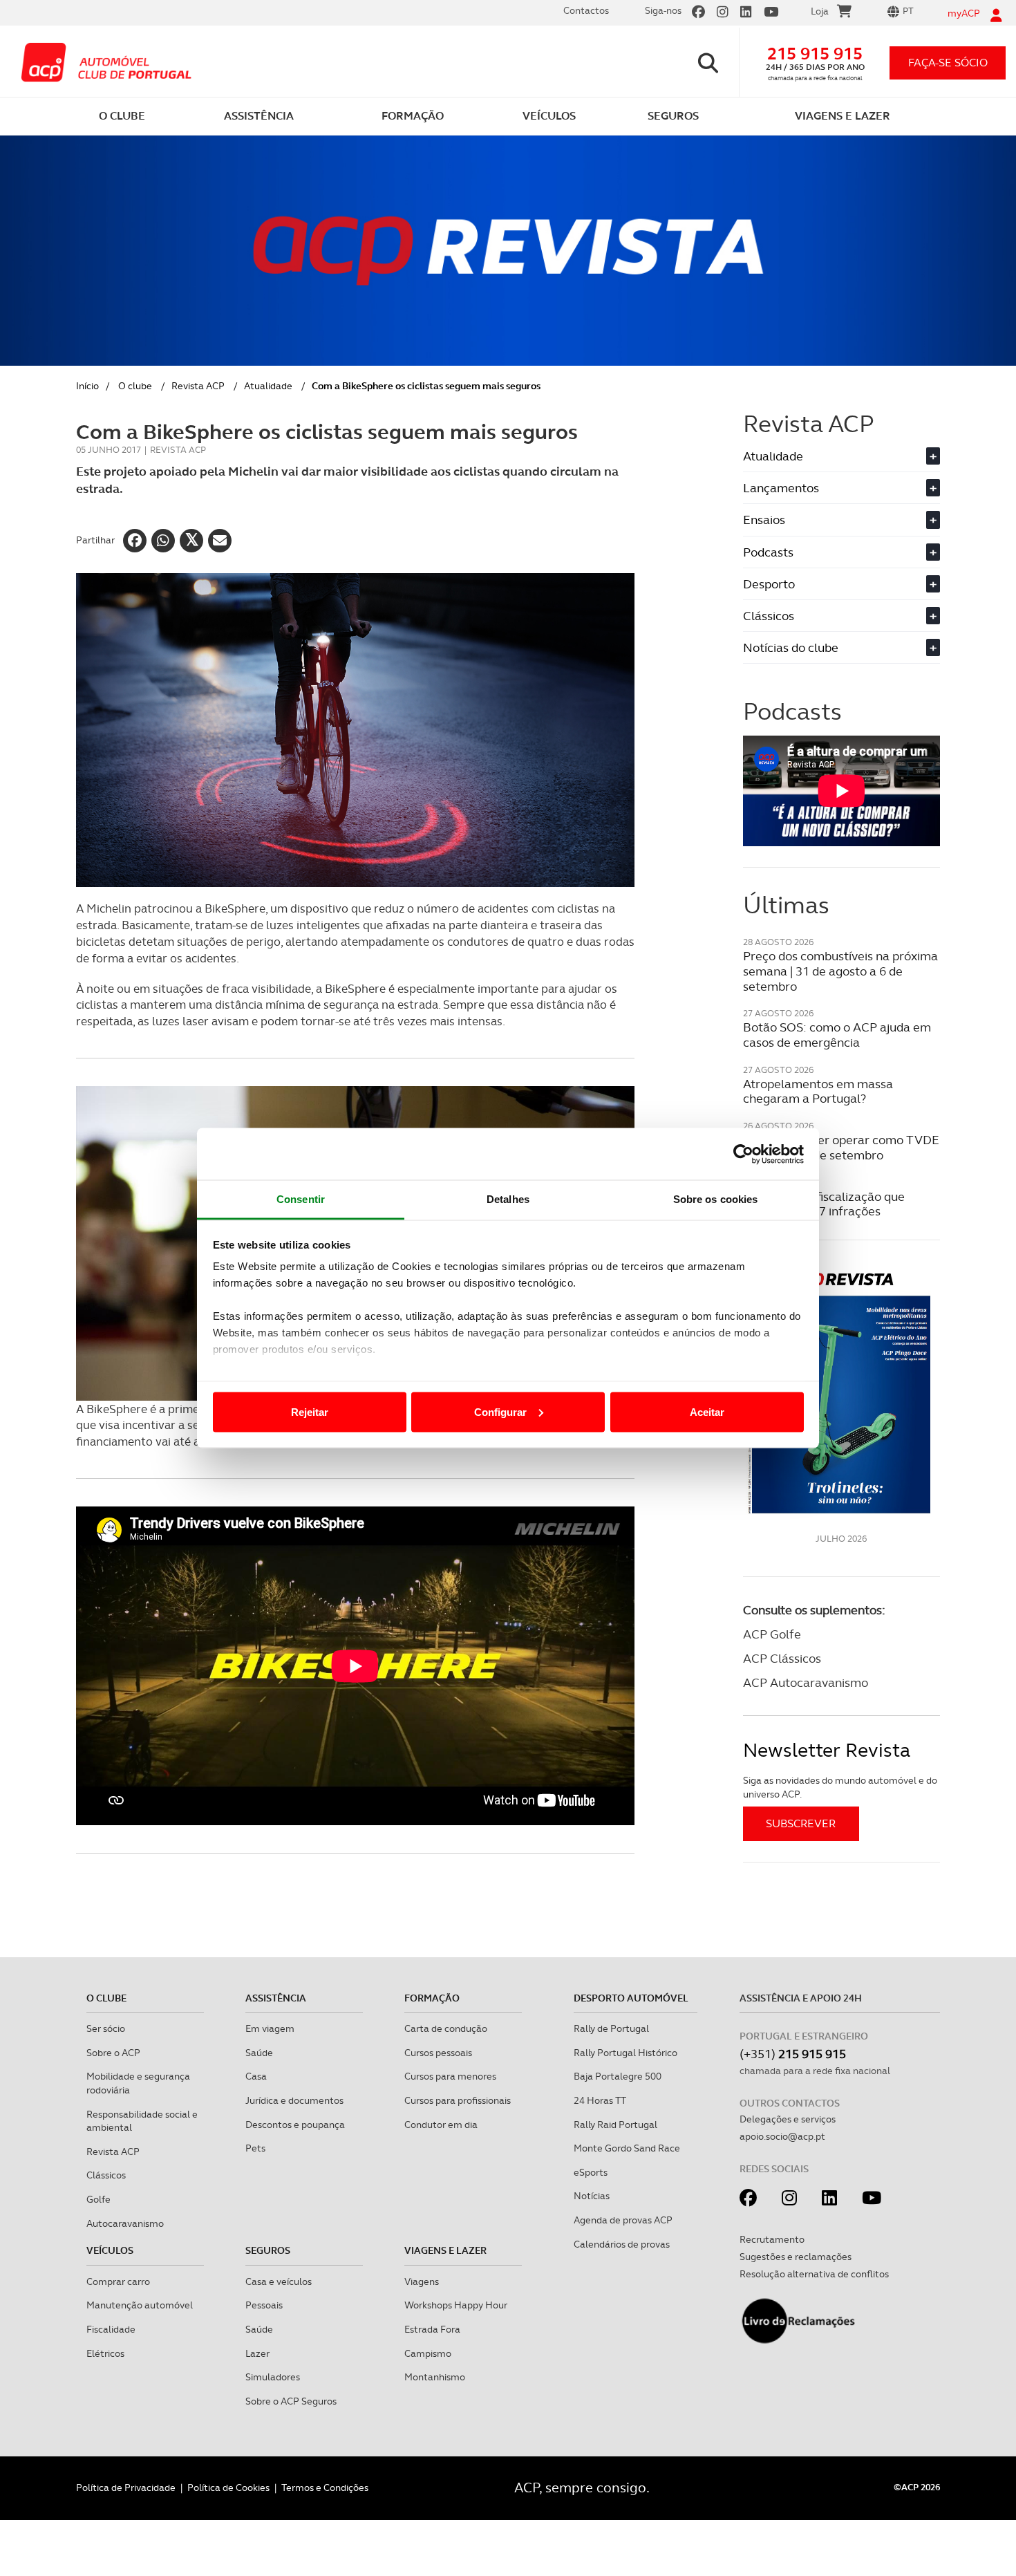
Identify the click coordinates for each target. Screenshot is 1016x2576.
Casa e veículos (279, 2281)
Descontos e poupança (295, 2125)
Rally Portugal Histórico (625, 2053)
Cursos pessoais (438, 2053)
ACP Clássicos (782, 1658)
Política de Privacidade (126, 2488)
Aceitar (707, 1411)
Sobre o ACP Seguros (291, 2401)
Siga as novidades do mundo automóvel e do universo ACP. (840, 1787)
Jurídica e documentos (294, 2100)
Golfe (98, 2199)
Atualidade (268, 386)
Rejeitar (310, 1411)
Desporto (840, 584)
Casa (256, 2076)
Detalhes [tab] (508, 1199)
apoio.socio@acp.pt (782, 2136)
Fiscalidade (111, 2329)
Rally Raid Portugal (615, 2125)
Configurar (500, 1411)
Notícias (592, 2196)
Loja (820, 11)
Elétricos (105, 2353)
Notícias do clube (840, 647)
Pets (255, 2148)
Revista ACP (198, 386)
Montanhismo (435, 2377)
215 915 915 (815, 54)
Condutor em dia (441, 2125)
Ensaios (840, 520)
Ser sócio (106, 2028)
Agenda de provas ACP (623, 2220)
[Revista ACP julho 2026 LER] (841, 1392)
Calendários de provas (622, 2244)
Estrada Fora (432, 2329)
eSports (591, 2172)
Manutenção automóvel (140, 2305)
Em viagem (270, 2028)
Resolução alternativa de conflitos (814, 2274)
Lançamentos (840, 488)
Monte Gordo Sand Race (627, 2148)
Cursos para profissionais (458, 2100)
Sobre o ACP (113, 2053)
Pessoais (264, 2305)
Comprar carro (118, 2281)
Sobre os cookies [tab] (716, 1199)
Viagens (422, 2281)
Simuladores (273, 2377)
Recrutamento (772, 2239)
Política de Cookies (228, 2488)
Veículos (110, 2250)
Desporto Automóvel (631, 1998)
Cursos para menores (450, 2076)
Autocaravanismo (125, 2223)
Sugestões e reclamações (796, 2257)
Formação (432, 1998)
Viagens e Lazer (445, 2250)
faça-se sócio (948, 63)
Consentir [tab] (301, 1199)
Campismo (428, 2353)
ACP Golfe (772, 1634)
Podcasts (840, 552)
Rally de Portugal (611, 2028)
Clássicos (840, 616)
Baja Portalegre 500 (618, 2076)
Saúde (259, 2053)
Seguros (268, 2250)
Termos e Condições (325, 2488)
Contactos (586, 10)
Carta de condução (446, 2028)
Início (87, 386)
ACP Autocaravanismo (806, 1682)
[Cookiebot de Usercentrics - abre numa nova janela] (743, 1154)
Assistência (276, 1998)
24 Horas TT (600, 2100)
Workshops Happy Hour (456, 2305)
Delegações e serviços (788, 2119)
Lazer (257, 2353)
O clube (135, 386)
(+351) (793, 2054)
